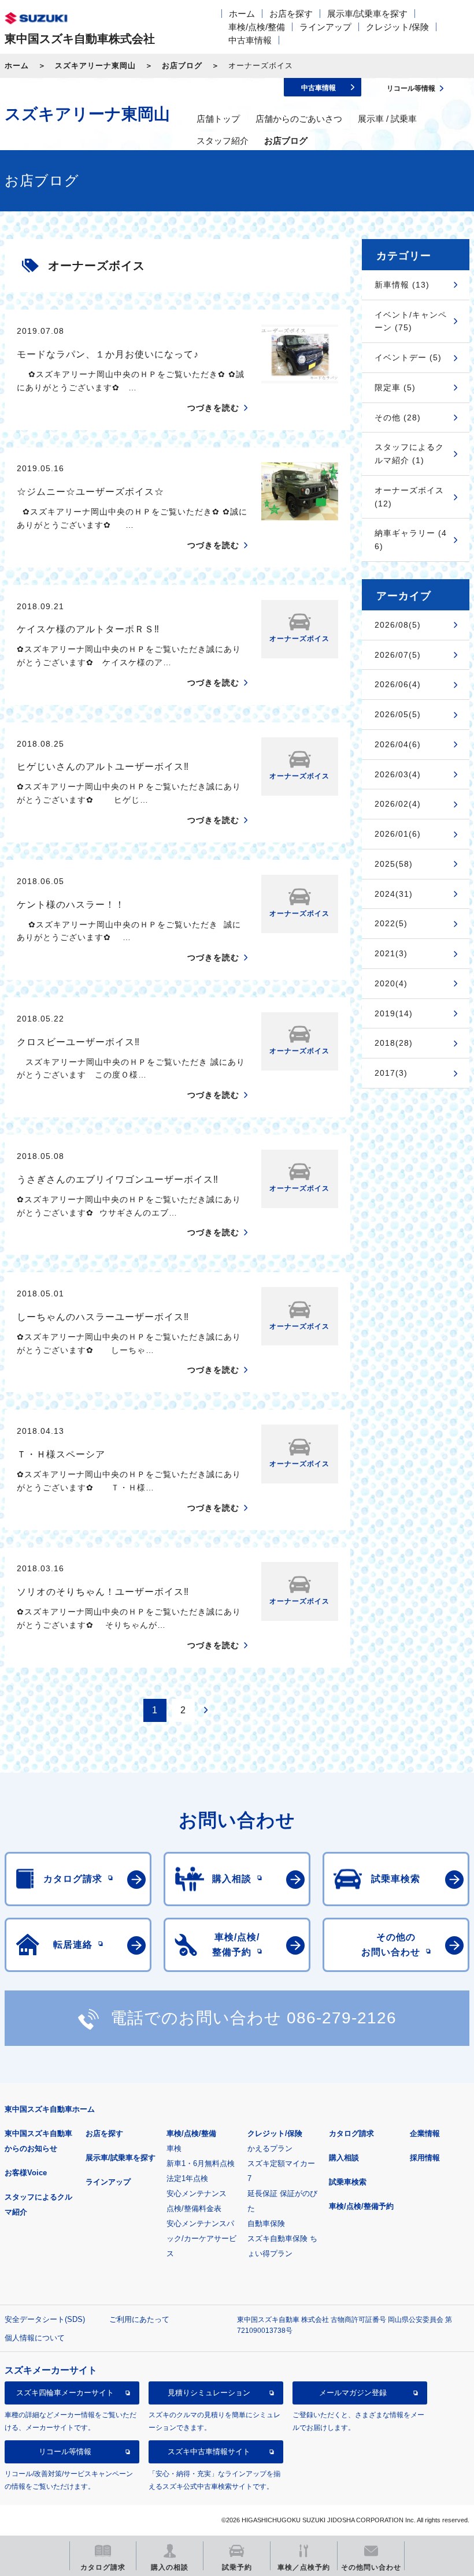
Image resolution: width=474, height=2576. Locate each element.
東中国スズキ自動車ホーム (50, 2109)
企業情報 (425, 2133)
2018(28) (394, 1043)
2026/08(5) (398, 625)
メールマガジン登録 (353, 2393)
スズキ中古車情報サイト (209, 2452)
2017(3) (391, 1073)
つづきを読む (213, 408)
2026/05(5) (398, 714)
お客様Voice (26, 2173)
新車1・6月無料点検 (201, 2163)
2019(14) (394, 1013)
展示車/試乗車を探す (367, 14)
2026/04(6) (398, 744)
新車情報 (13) (402, 285)
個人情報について (35, 2338)
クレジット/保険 (397, 27)
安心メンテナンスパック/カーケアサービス (201, 2238)
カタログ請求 (351, 2133)
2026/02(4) (398, 804)
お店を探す (291, 14)
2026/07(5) (398, 655)
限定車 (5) (395, 387)
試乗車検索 (348, 2182)
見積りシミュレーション (209, 2393)
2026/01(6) (398, 834)
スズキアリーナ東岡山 (95, 66)
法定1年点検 (187, 2178)
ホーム (242, 14)
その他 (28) (398, 417)
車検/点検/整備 (257, 27)
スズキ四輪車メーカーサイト (65, 2393)
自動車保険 (266, 2223)
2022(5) (391, 923)
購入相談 (344, 2158)
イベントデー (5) (408, 357)
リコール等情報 (65, 2452)
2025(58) (394, 864)
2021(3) (391, 953)
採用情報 (425, 2158)
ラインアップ (325, 27)
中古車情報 (250, 40)
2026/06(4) (398, 684)
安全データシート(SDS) (45, 2319)
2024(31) (394, 894)
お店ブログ (182, 66)
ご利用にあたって (139, 2319)
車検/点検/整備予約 (361, 2206)
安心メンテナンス (197, 2193)
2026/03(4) (398, 774)
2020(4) (391, 983)
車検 (174, 2148)
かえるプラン (270, 2148)
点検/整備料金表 (194, 2208)
